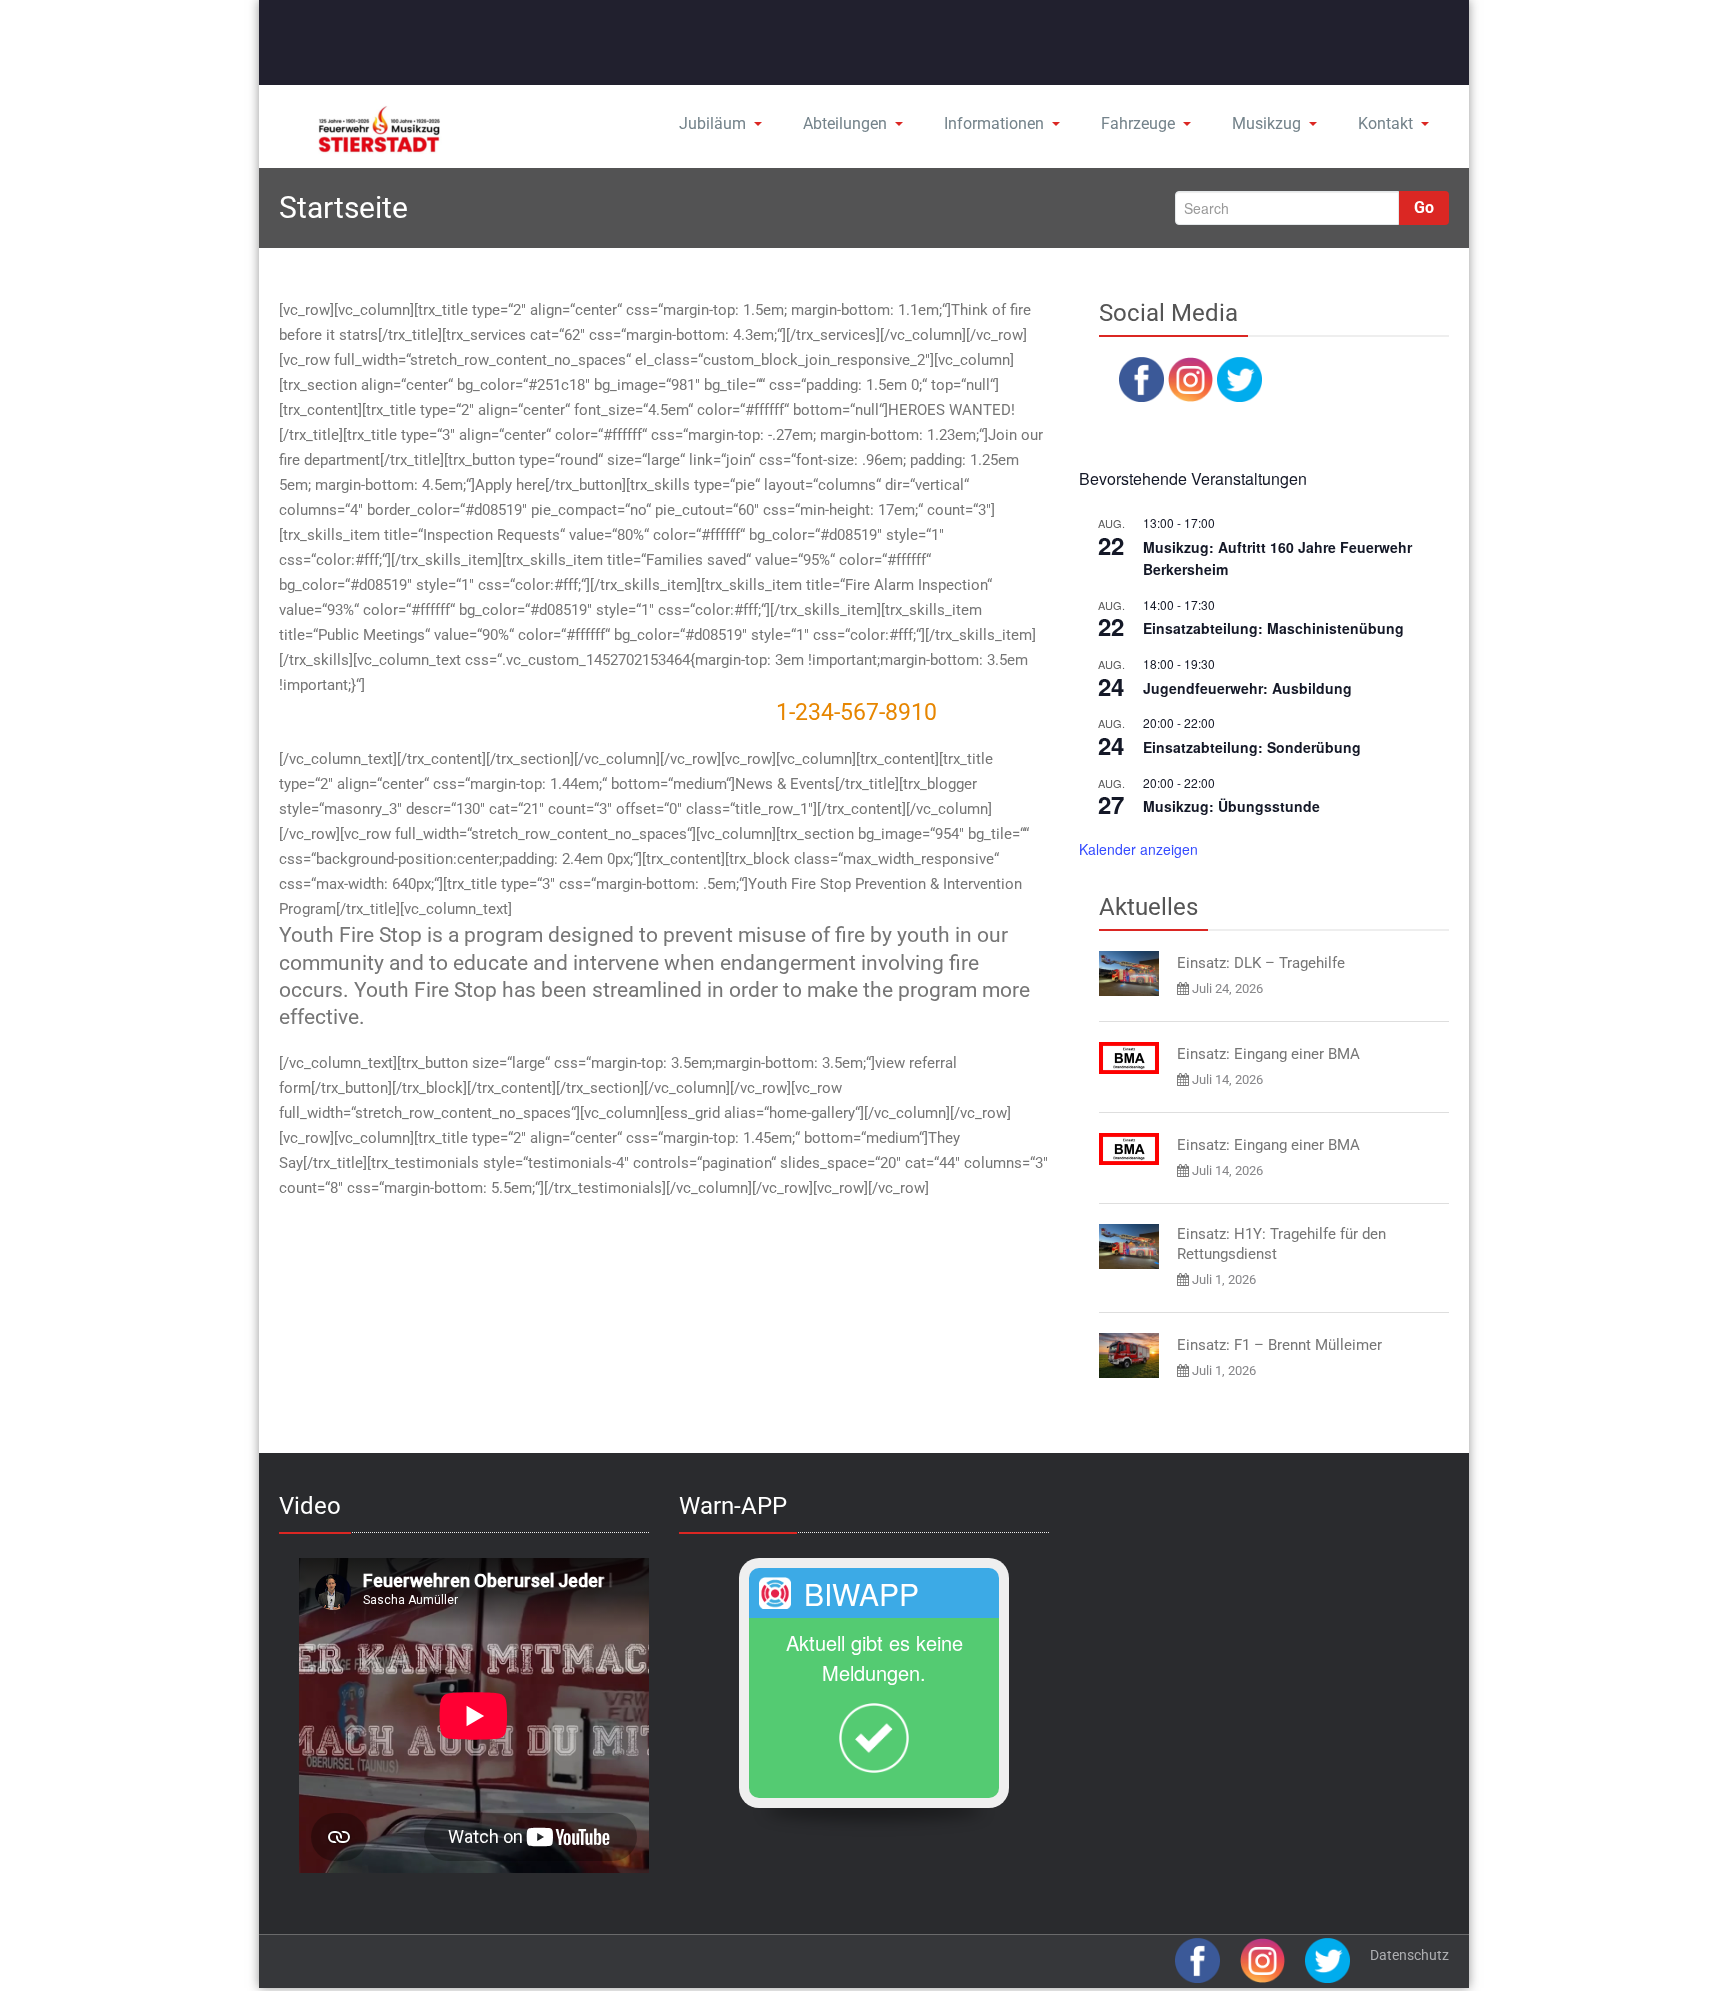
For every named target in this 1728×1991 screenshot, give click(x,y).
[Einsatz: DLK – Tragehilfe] (1129, 973)
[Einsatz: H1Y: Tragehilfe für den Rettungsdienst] (1129, 1246)
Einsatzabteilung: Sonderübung (1252, 747)
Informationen (994, 123)
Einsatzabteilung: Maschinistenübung (1273, 628)
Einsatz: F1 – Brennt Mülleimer (1279, 1345)
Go (1424, 207)
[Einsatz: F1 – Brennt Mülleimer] (1129, 1355)
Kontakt (1385, 123)
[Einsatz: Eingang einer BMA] (1129, 1057)
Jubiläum (712, 123)
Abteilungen (845, 123)
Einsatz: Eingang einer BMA (1268, 1054)
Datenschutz (1409, 1955)
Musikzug (1266, 123)
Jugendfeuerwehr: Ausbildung (1247, 688)
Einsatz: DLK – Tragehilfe (1261, 963)
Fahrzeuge (1138, 123)
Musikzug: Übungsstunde (1231, 806)
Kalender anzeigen (1138, 849)
